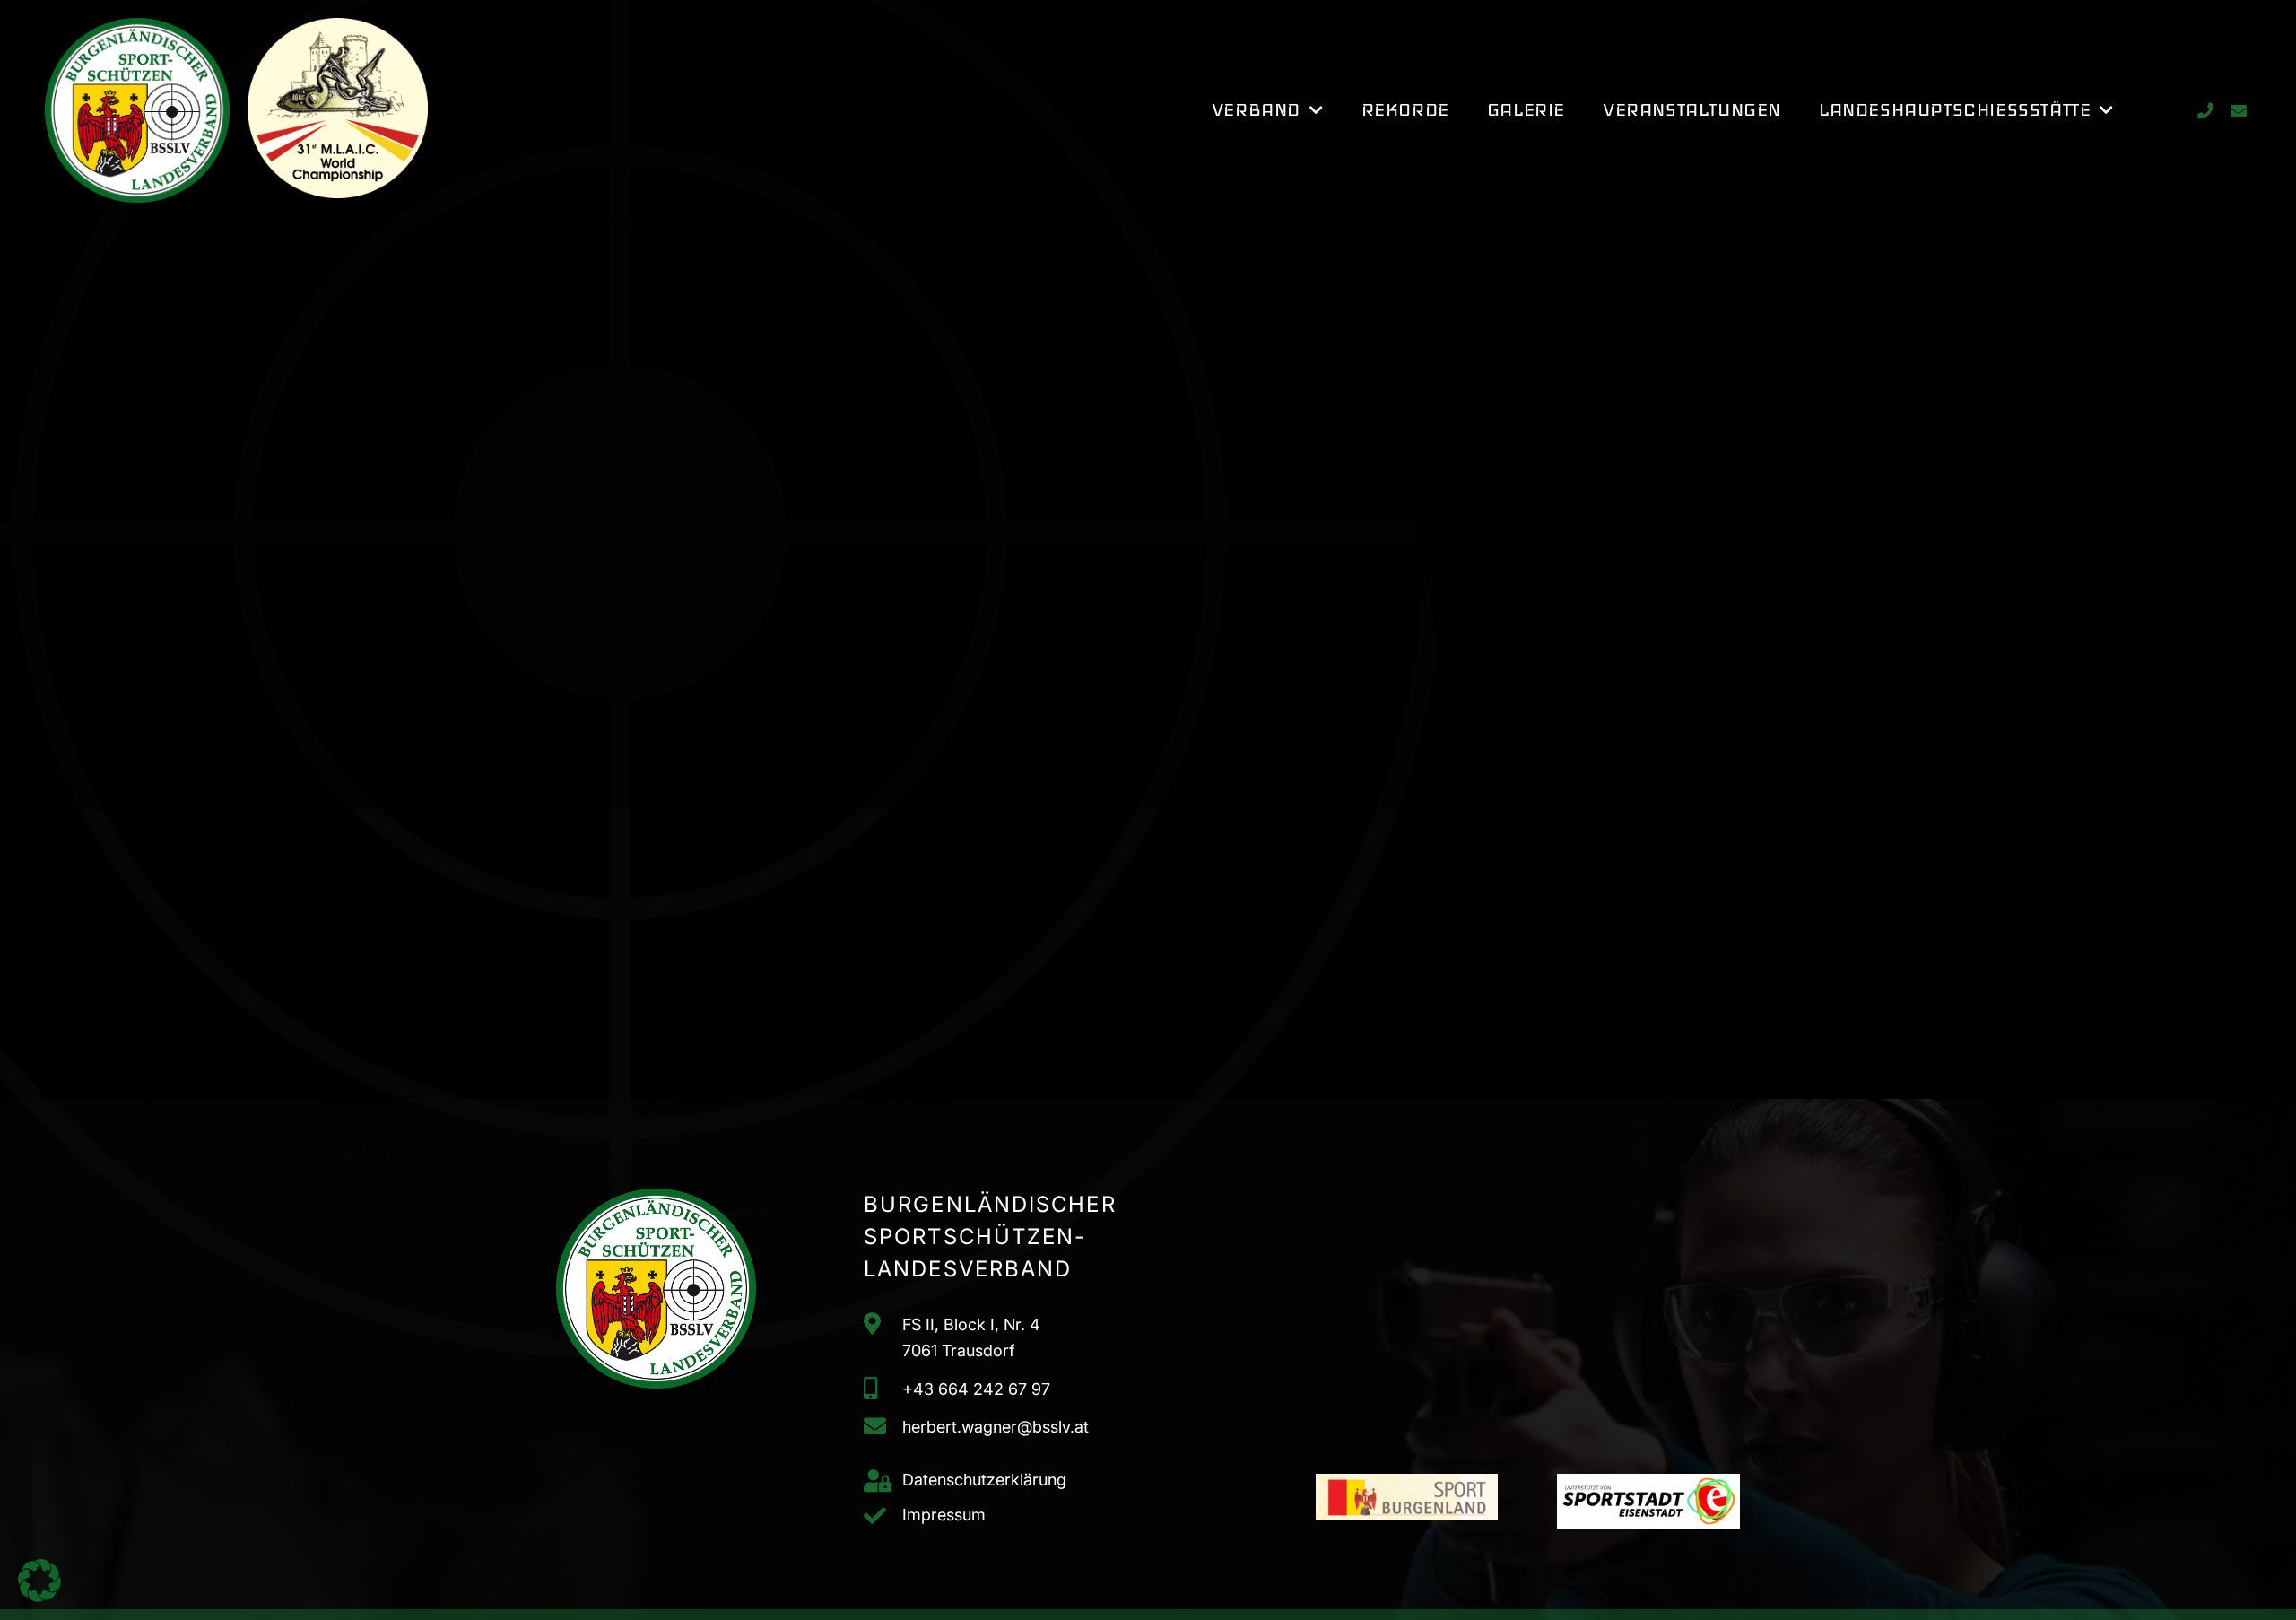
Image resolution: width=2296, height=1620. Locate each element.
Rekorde (1405, 110)
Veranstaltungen (1692, 110)
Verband (1256, 110)
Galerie (1526, 110)
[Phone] (2205, 111)
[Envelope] (2238, 111)
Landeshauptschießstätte (1955, 110)
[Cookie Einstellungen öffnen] (39, 1596)
